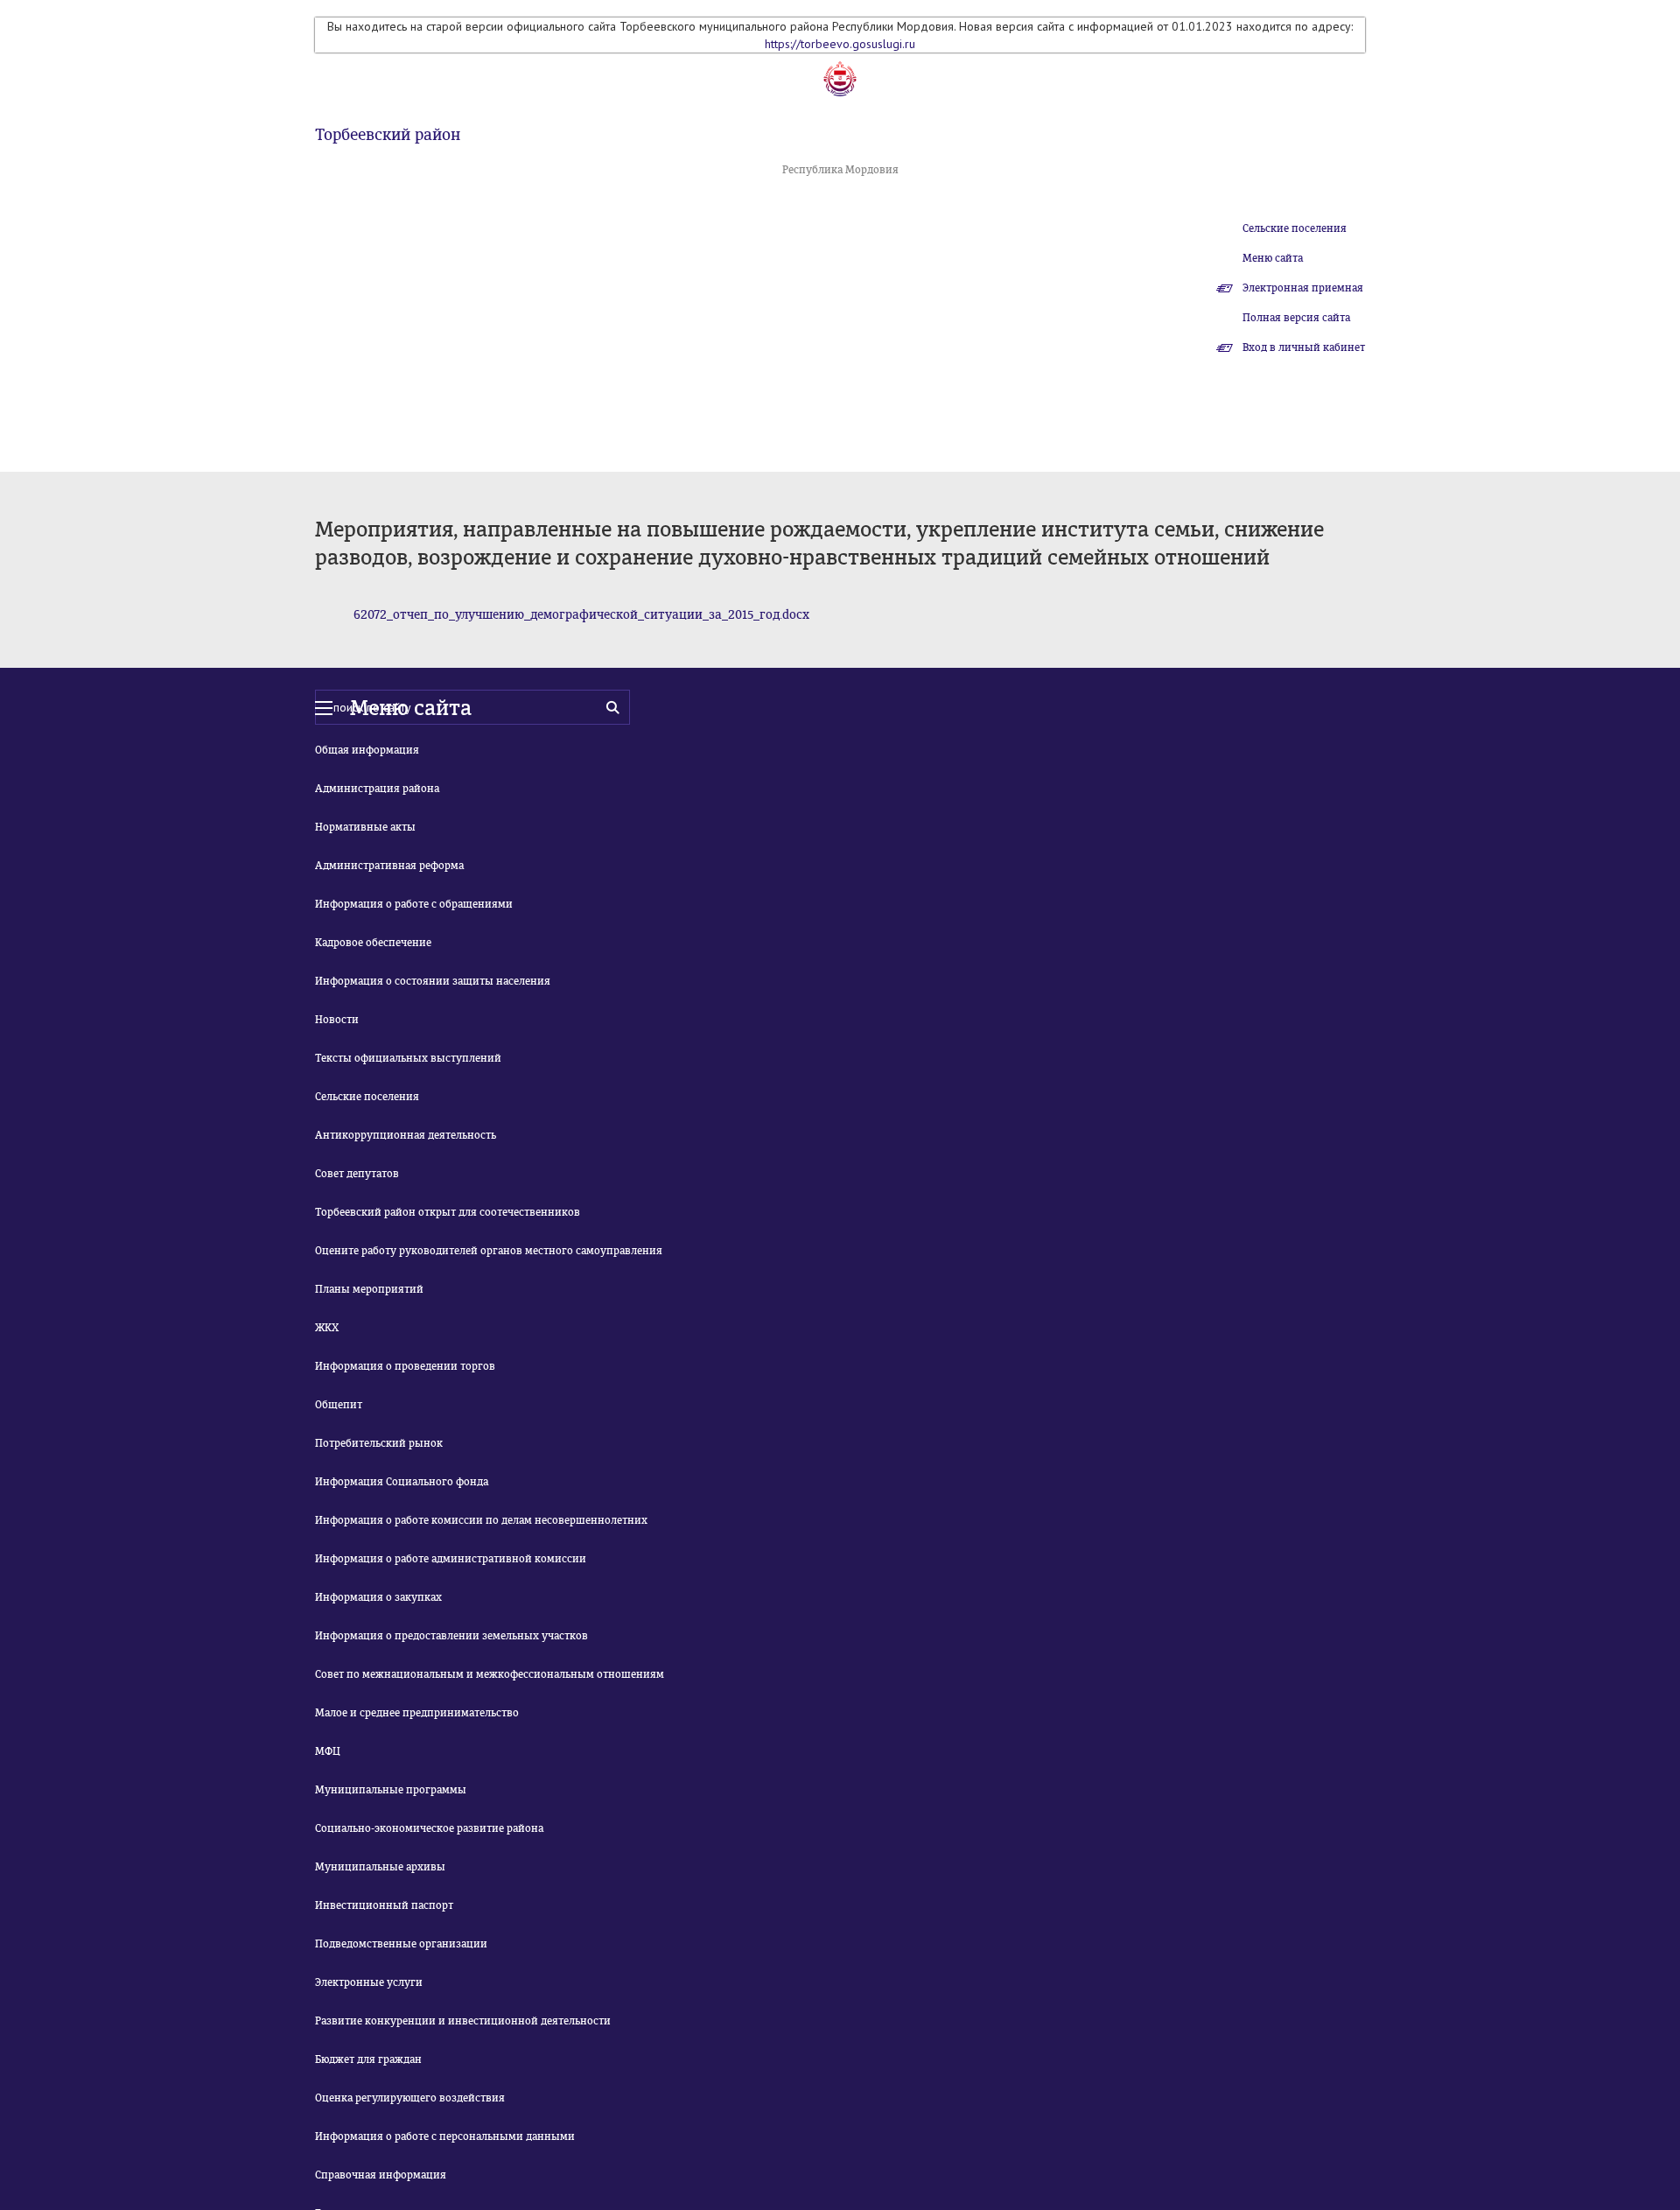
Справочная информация (381, 2175)
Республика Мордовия (840, 170)
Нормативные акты (365, 827)
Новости (337, 1020)
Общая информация (367, 750)
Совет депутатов (357, 1174)
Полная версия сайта (1296, 318)
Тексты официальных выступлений (408, 1058)
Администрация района (377, 789)
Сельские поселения (1295, 228)
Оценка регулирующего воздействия (410, 2098)
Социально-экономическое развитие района (429, 1828)
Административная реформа (389, 866)
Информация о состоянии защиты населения (433, 981)
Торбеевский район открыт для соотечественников (448, 1212)
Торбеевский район (388, 135)
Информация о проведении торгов (405, 1366)
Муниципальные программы (391, 1790)
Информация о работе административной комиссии (451, 1559)
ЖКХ (327, 1328)
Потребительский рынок (379, 1443)
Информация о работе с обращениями (414, 904)
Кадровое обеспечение (373, 943)
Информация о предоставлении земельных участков (451, 1636)
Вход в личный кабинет (1304, 347)
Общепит (339, 1405)
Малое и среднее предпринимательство (417, 1713)
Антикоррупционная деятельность (406, 1135)
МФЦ (328, 1751)
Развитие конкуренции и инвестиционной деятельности (463, 2021)
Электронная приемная (1303, 288)
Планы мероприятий (369, 1289)
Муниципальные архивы (380, 1867)
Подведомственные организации (401, 1944)
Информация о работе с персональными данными (445, 2136)
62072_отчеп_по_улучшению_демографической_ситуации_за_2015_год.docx (581, 615)
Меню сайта (1273, 258)
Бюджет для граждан (368, 2059)
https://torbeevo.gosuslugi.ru (840, 44)
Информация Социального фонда (402, 1482)
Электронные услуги (369, 1982)
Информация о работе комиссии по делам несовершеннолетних (481, 1520)
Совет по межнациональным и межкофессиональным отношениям (490, 1674)
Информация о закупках (378, 1597)
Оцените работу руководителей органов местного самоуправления (489, 1251)
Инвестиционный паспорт (384, 1905)
